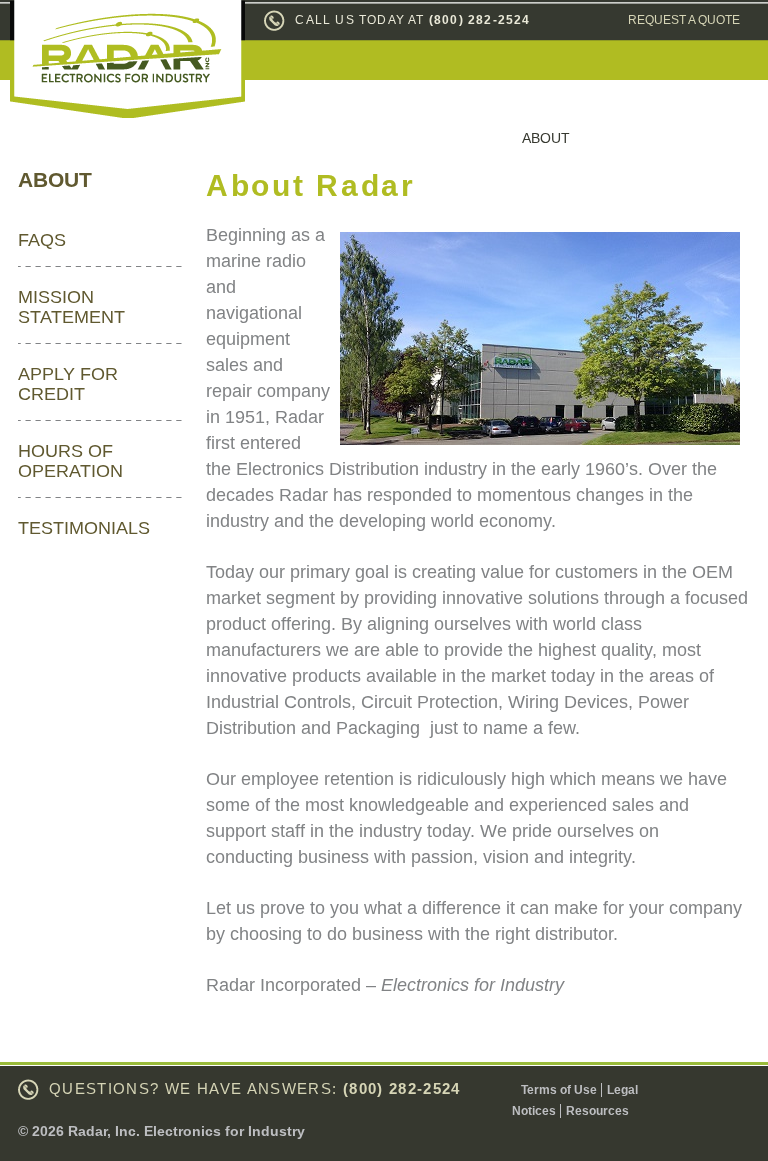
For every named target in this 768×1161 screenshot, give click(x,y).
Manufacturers (301, 138)
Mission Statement (71, 307)
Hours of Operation (70, 461)
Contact (724, 138)
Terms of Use (559, 1090)
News (630, 138)
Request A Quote (684, 20)
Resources (597, 1111)
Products (443, 138)
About (546, 138)
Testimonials (84, 528)
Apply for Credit (68, 384)
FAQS (42, 240)
